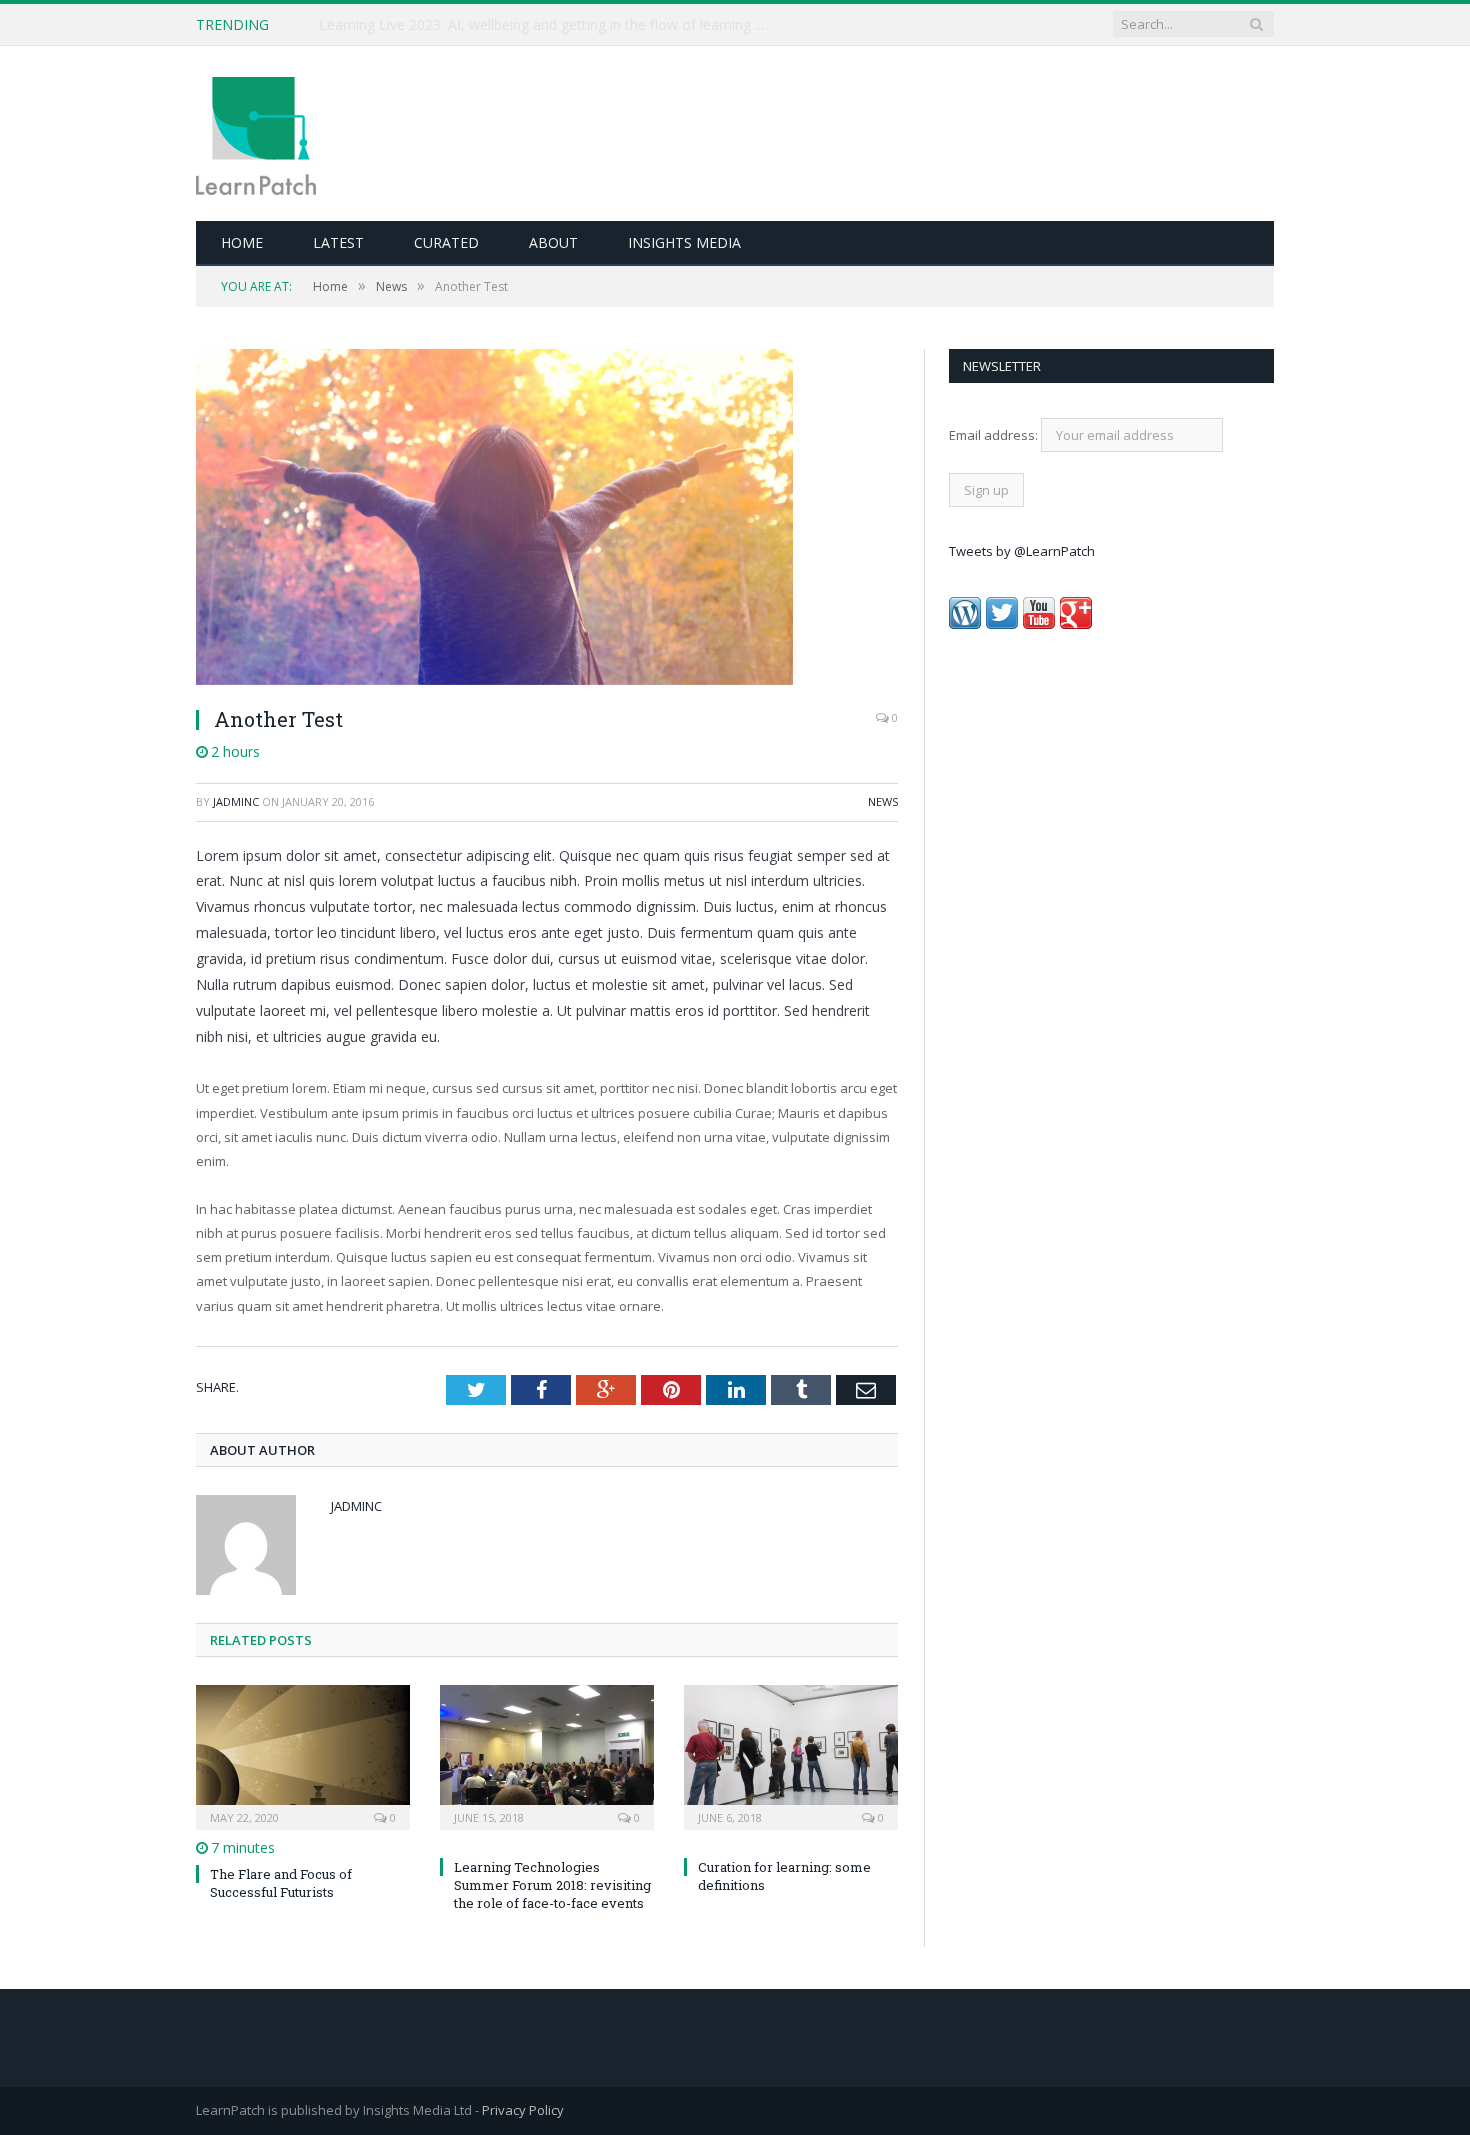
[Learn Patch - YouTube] (1039, 624)
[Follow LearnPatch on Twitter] (1002, 624)
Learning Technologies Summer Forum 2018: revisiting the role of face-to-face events (552, 1885)
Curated (446, 242)
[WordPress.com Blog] (965, 624)
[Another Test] (547, 519)
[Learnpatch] (256, 133)
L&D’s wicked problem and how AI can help (459, 25)
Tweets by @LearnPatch (1022, 551)
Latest (338, 242)
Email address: (995, 435)
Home (242, 242)
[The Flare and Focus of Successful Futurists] (303, 1755)
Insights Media (684, 242)
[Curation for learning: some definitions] (791, 1755)
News (883, 801)
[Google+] (1076, 624)
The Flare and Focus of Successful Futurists (281, 1883)
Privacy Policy (523, 2110)
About (553, 242)
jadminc (236, 801)
